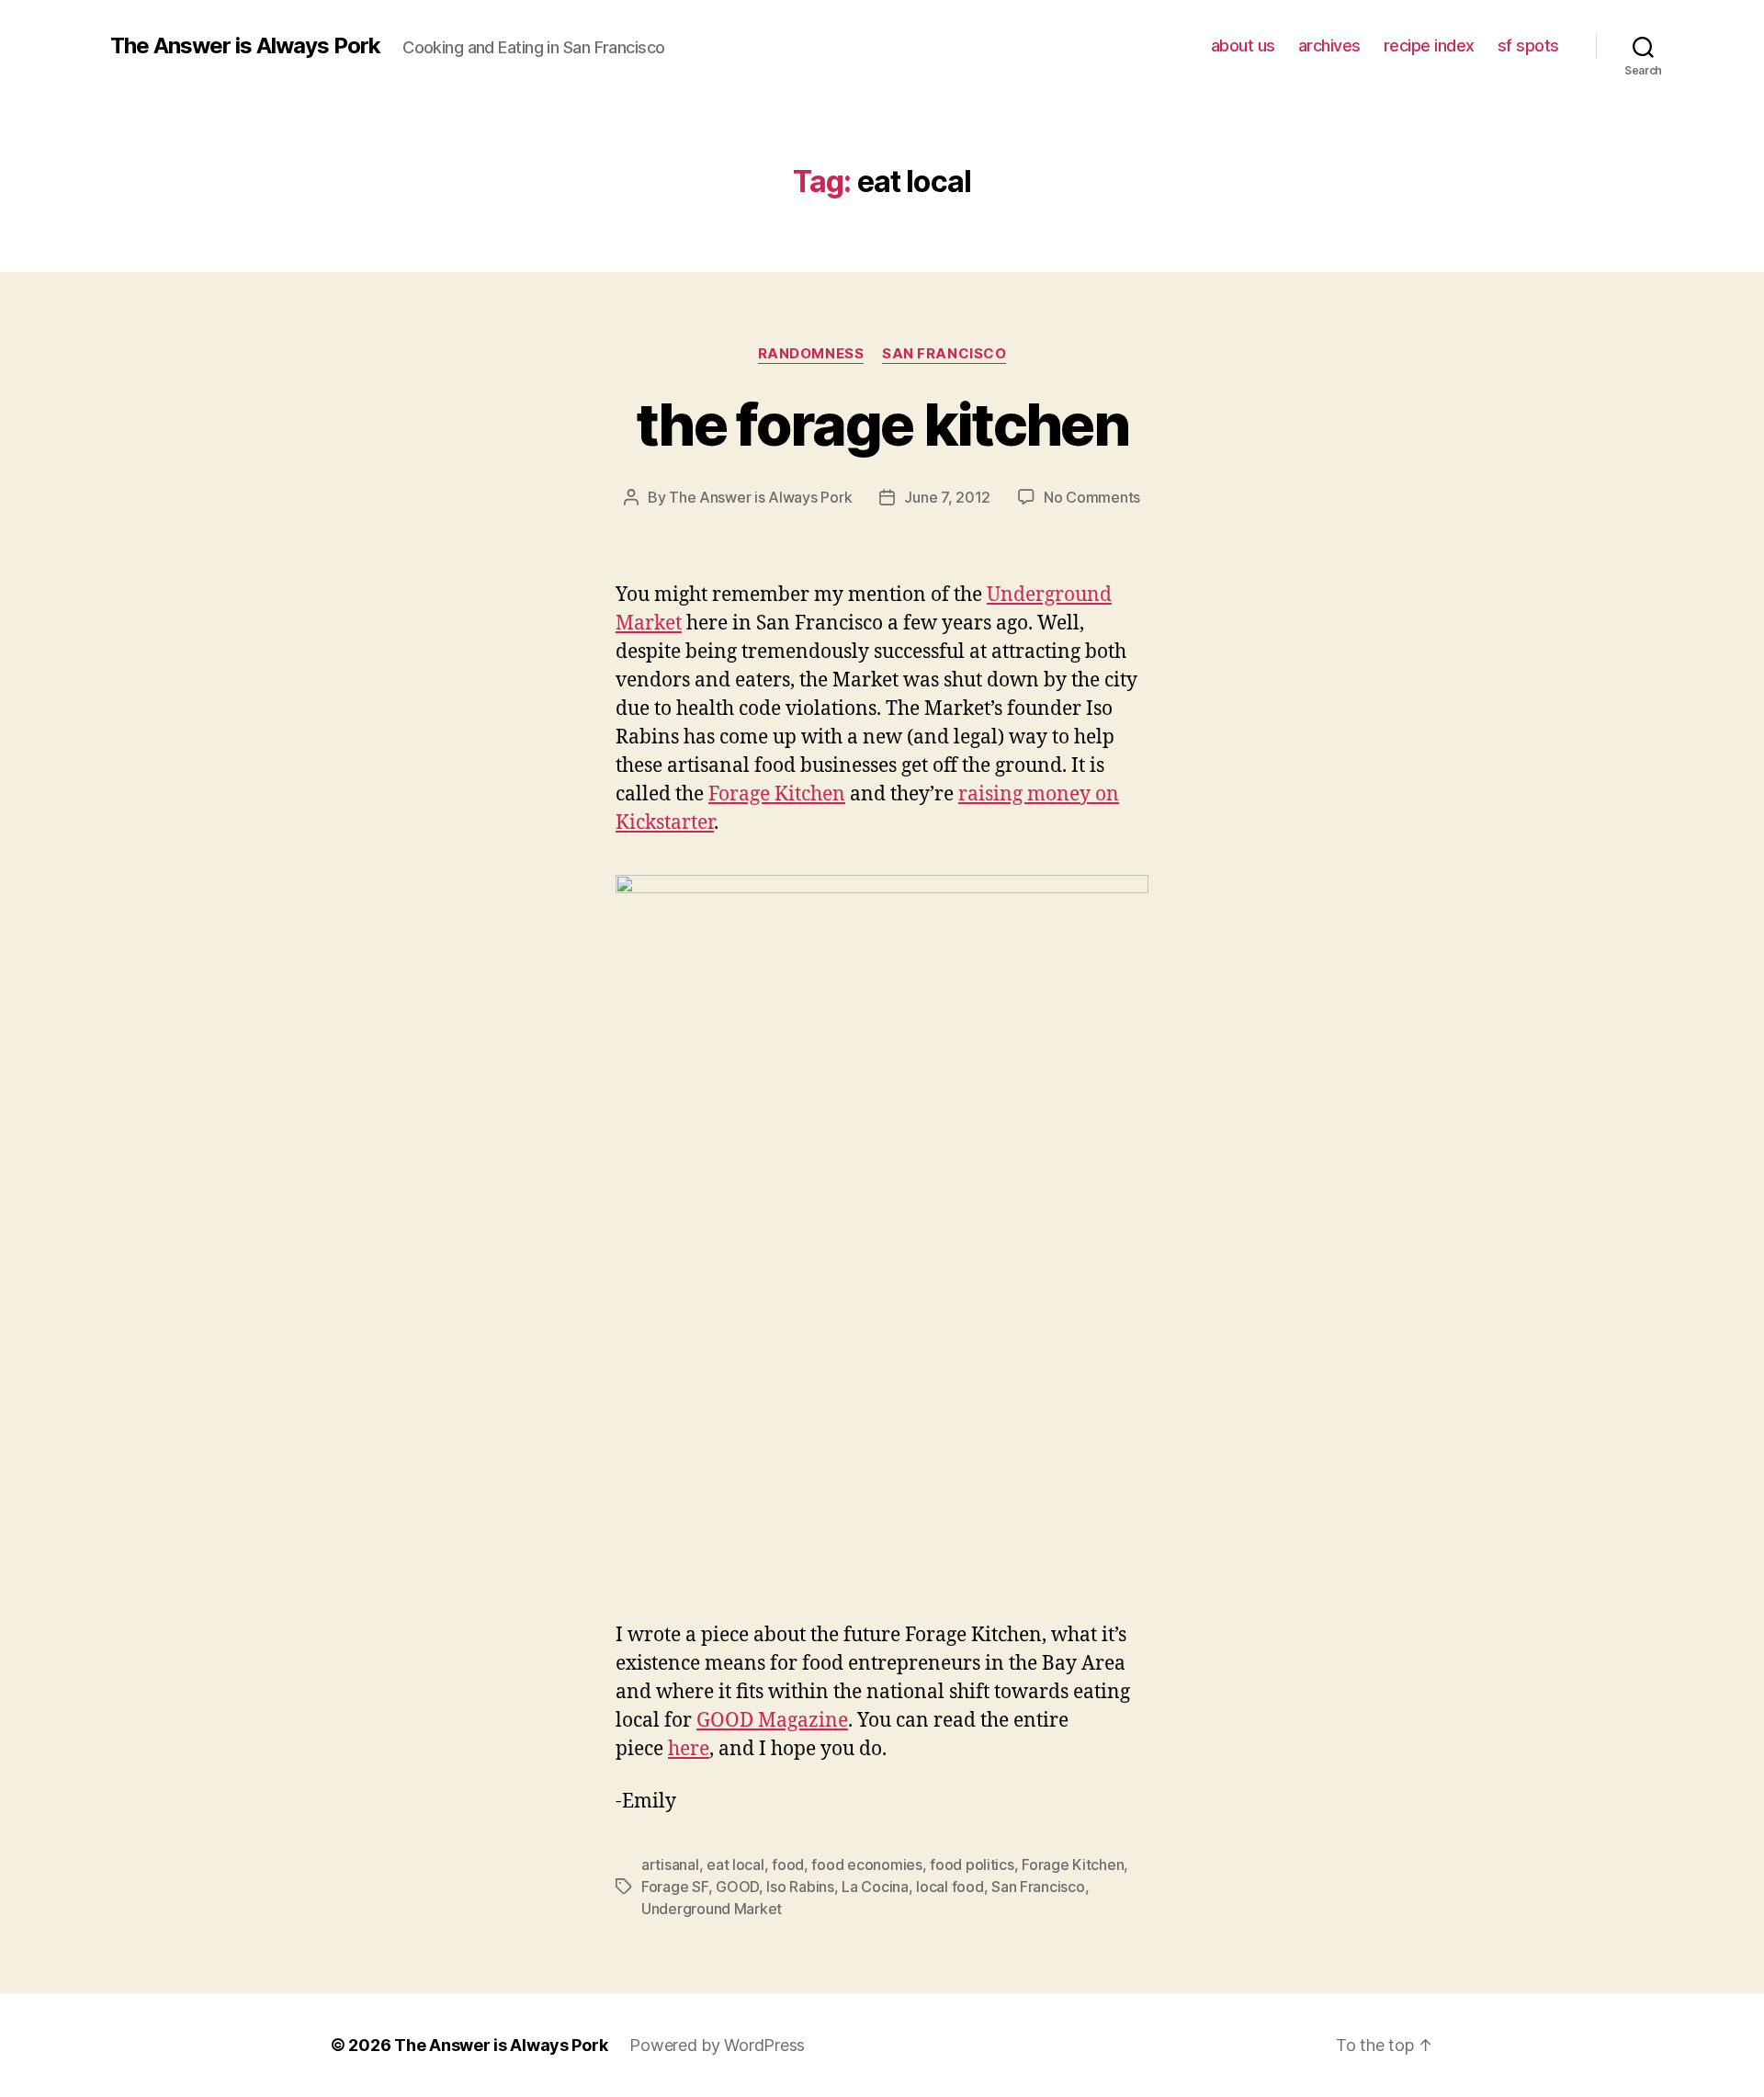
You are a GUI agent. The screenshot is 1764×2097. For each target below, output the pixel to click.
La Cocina (875, 1887)
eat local (735, 1865)
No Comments (1092, 497)
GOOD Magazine (772, 1721)
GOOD (737, 1887)
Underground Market (712, 1909)
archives (1329, 45)
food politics (972, 1865)
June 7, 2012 (947, 497)
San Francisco (944, 354)
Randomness (811, 354)
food (788, 1865)
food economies (866, 1865)
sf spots (1528, 45)
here (689, 1749)
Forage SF (675, 1887)
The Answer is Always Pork (245, 46)
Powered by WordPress (717, 2045)
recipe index (1429, 45)
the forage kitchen (882, 424)
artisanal (670, 1865)
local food (950, 1887)
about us (1243, 45)
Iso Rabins (800, 1887)
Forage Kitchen (777, 794)
